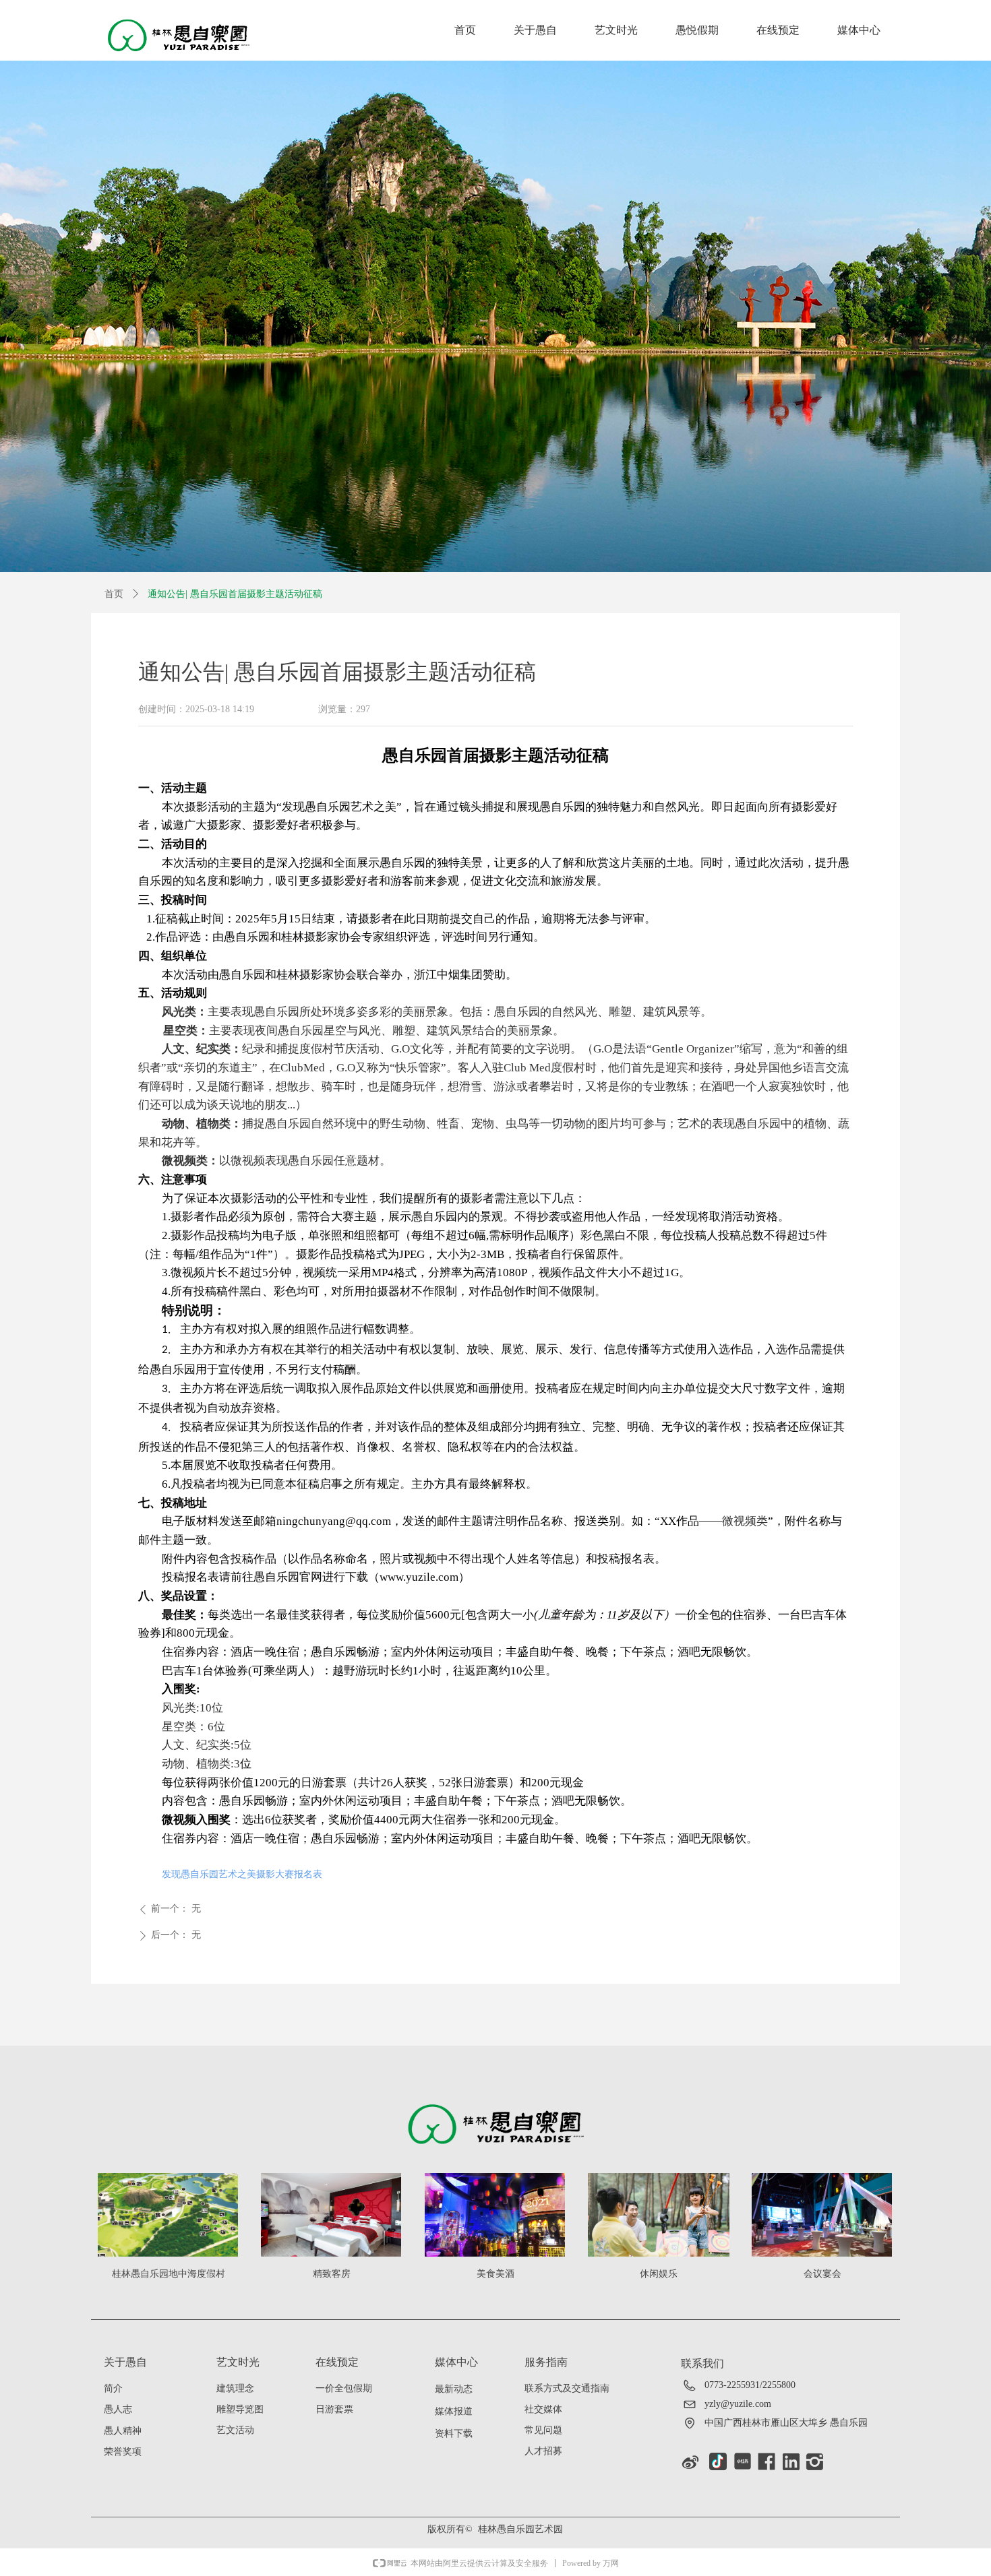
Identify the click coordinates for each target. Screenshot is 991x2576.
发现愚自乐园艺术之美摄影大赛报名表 (242, 1874)
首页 (114, 594)
